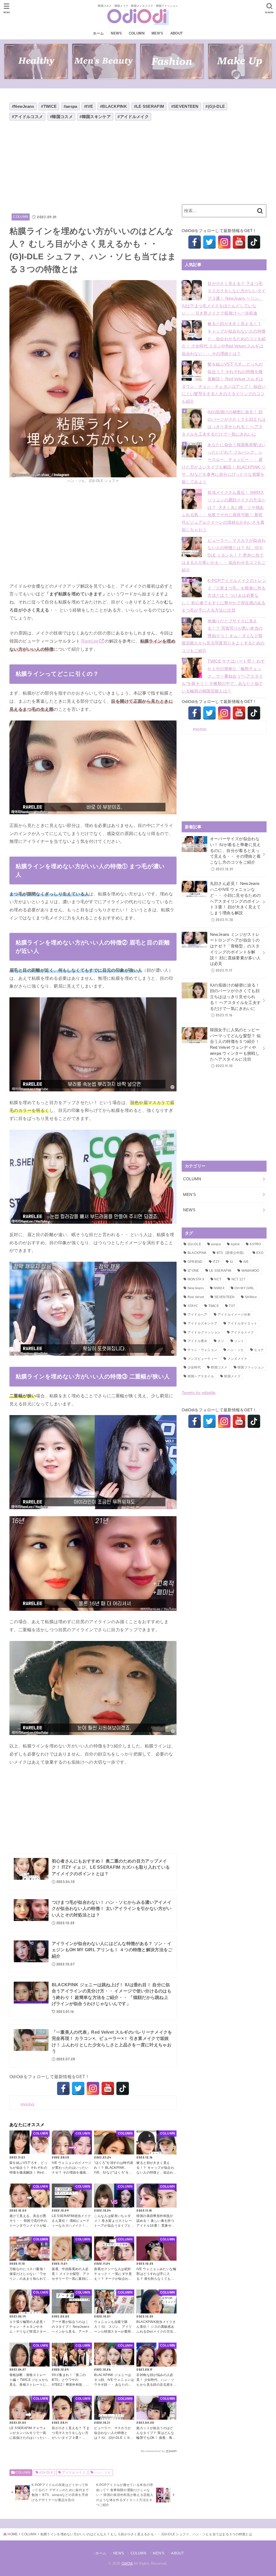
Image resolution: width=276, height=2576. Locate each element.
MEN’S (157, 33)
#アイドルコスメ (27, 117)
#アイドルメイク (133, 117)
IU (232, 1262)
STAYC (193, 1306)
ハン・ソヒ (103, 2472)
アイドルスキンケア (203, 1323)
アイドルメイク (74, 2472)
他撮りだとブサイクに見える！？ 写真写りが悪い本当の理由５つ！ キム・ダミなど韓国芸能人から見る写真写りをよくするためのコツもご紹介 (223, 636)
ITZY (216, 1262)
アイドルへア (198, 1315)
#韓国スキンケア (95, 117)
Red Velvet (196, 1297)
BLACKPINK (197, 1253)
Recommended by (153, 2451)
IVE (246, 1262)
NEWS (116, 33)
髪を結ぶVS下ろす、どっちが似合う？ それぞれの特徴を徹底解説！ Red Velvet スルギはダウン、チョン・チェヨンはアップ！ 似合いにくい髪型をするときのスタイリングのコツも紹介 (224, 383)
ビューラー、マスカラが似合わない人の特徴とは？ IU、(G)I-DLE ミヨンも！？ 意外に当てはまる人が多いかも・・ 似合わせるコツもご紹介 (224, 555)
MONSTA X (196, 1279)
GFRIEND (195, 1262)
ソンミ (239, 1341)
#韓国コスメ (61, 117)
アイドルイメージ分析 (234, 1315)
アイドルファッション (204, 1332)
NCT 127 (238, 1279)
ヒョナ (259, 1350)
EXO (260, 1253)
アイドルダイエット (242, 1323)
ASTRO (255, 1244)
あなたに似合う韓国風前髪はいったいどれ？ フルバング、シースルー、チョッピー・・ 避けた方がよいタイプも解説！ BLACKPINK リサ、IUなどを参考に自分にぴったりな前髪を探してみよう (224, 463)
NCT (218, 1279)
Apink (235, 1244)
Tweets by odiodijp (199, 1393)
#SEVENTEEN (185, 106)
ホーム (98, 33)
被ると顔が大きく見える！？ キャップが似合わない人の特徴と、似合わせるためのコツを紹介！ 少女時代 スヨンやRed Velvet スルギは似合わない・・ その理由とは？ (224, 339)
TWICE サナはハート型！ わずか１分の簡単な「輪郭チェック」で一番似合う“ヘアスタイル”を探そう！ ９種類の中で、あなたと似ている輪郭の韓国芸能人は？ (223, 676)
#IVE (89, 106)
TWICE (214, 1306)
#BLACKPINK (113, 106)
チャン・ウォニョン (203, 1350)
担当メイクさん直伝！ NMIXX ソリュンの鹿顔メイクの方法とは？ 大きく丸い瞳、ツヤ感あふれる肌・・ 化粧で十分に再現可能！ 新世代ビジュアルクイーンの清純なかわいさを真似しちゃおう (224, 511)
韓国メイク (232, 1376)
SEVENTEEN (225, 1297)
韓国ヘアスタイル (201, 1376)
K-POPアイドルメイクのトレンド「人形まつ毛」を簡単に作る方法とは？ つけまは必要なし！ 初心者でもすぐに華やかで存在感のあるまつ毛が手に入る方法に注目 (224, 595)
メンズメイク (237, 1359)
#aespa (70, 106)
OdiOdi (127, 2563)
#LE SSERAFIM (149, 106)
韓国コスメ (219, 1367)
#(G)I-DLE (215, 106)
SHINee (251, 1297)
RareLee (90, 641)
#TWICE (49, 106)
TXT (232, 1306)
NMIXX (219, 1288)
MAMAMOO (250, 1271)
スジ (221, 1341)
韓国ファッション (251, 1367)
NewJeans (196, 1288)
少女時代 (194, 1367)
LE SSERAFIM (220, 1271)
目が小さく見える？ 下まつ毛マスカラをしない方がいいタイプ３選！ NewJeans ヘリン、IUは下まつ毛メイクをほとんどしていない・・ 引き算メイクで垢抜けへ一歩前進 (224, 298)
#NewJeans (23, 106)
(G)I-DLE (46, 2472)
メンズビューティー (203, 1359)
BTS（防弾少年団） (232, 1253)
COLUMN (137, 33)
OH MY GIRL (244, 1288)
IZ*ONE (193, 1271)
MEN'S (190, 1195)
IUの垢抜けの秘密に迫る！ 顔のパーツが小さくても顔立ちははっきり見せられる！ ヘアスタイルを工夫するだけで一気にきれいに (224, 423)
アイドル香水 (198, 1341)
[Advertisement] (93, 165)
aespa (216, 1244)
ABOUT (177, 33)
